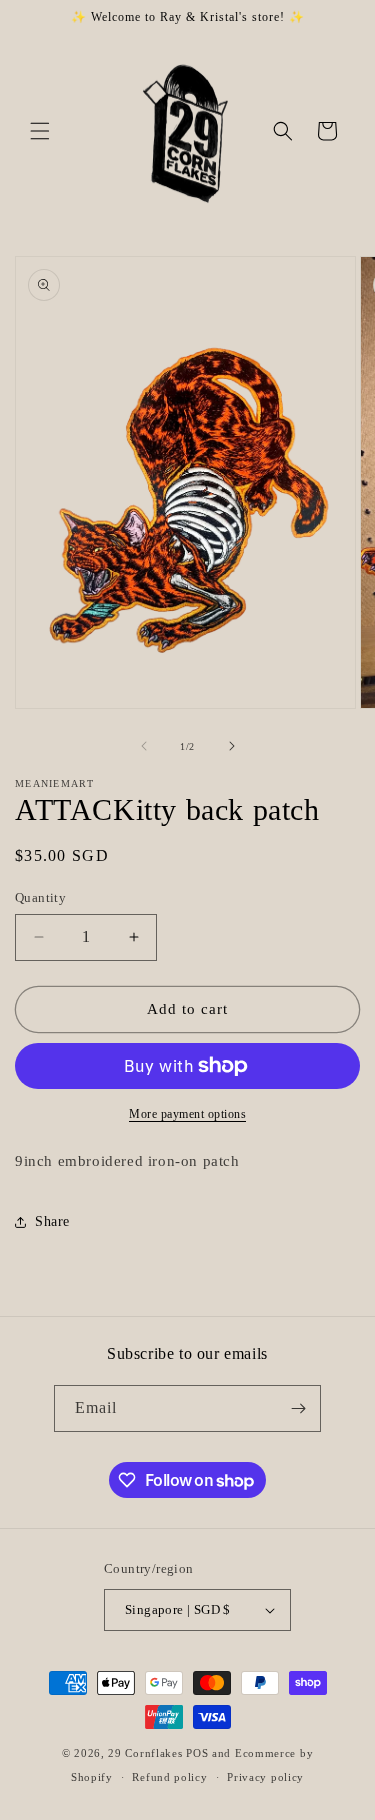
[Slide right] (232, 746)
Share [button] (52, 1221)
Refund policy (169, 1777)
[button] (40, 131)
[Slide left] (144, 746)
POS (197, 1753)
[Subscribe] (298, 1408)
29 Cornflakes (145, 1753)
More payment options (187, 1114)
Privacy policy (265, 1777)
